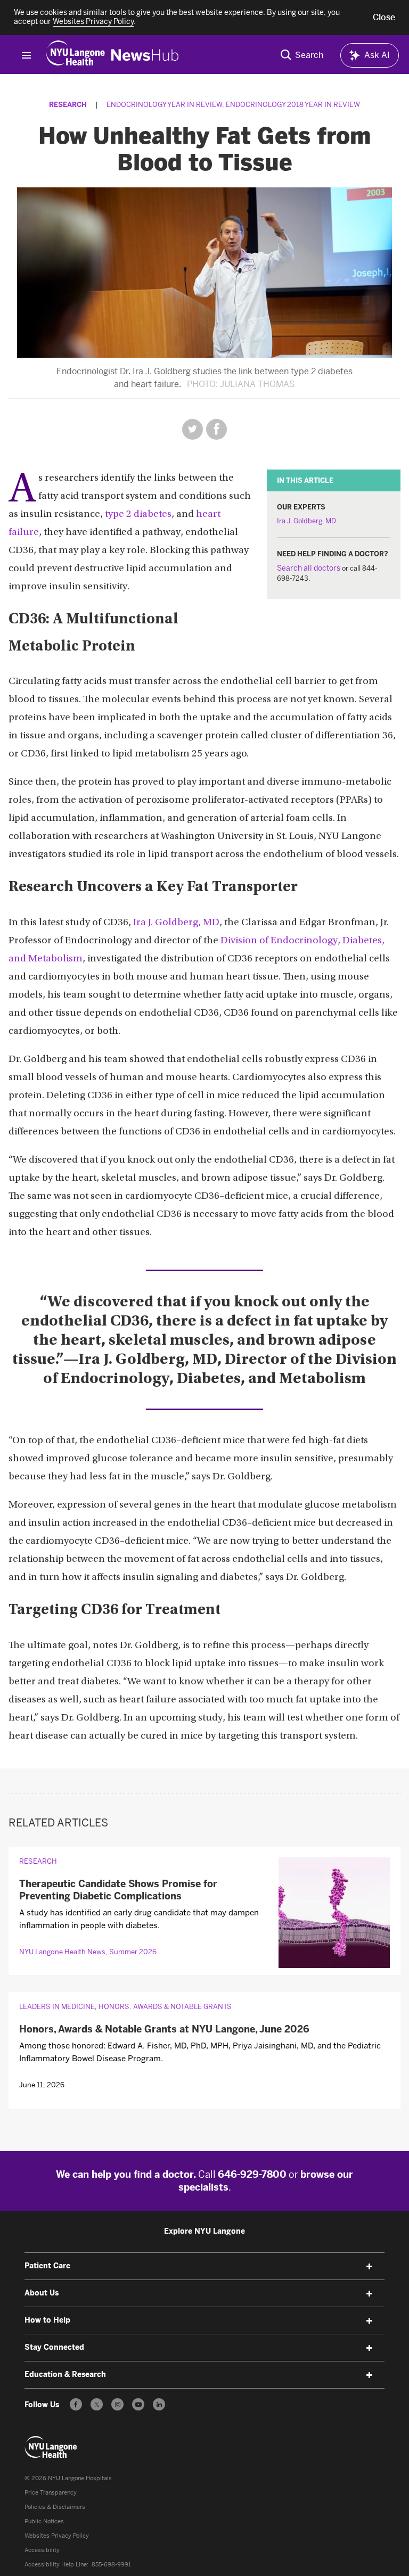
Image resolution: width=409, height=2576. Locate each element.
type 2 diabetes (138, 515)
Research (68, 105)
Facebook (216, 429)
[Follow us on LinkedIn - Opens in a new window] (159, 2404)
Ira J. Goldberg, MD (306, 521)
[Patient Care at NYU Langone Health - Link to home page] (51, 2447)
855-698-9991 (111, 2565)
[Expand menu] (370, 2267)
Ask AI (377, 55)
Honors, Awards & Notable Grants (165, 2007)
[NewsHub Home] (145, 55)
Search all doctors (309, 568)
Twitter (193, 429)
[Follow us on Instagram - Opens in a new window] (117, 2404)
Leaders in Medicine (57, 2007)
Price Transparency (51, 2493)
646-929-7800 (252, 2175)
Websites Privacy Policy (57, 2536)
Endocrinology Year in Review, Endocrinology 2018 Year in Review (233, 105)
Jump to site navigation (26, 55)
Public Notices (44, 2521)
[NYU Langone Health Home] (76, 55)
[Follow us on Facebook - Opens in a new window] (76, 2404)
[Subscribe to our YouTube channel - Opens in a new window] (138, 2404)
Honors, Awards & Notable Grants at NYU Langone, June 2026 (164, 2029)
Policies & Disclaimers (55, 2507)
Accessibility (42, 2550)
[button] (384, 18)
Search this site (302, 55)
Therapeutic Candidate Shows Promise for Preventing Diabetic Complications (118, 1890)
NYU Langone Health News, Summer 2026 (88, 1952)
